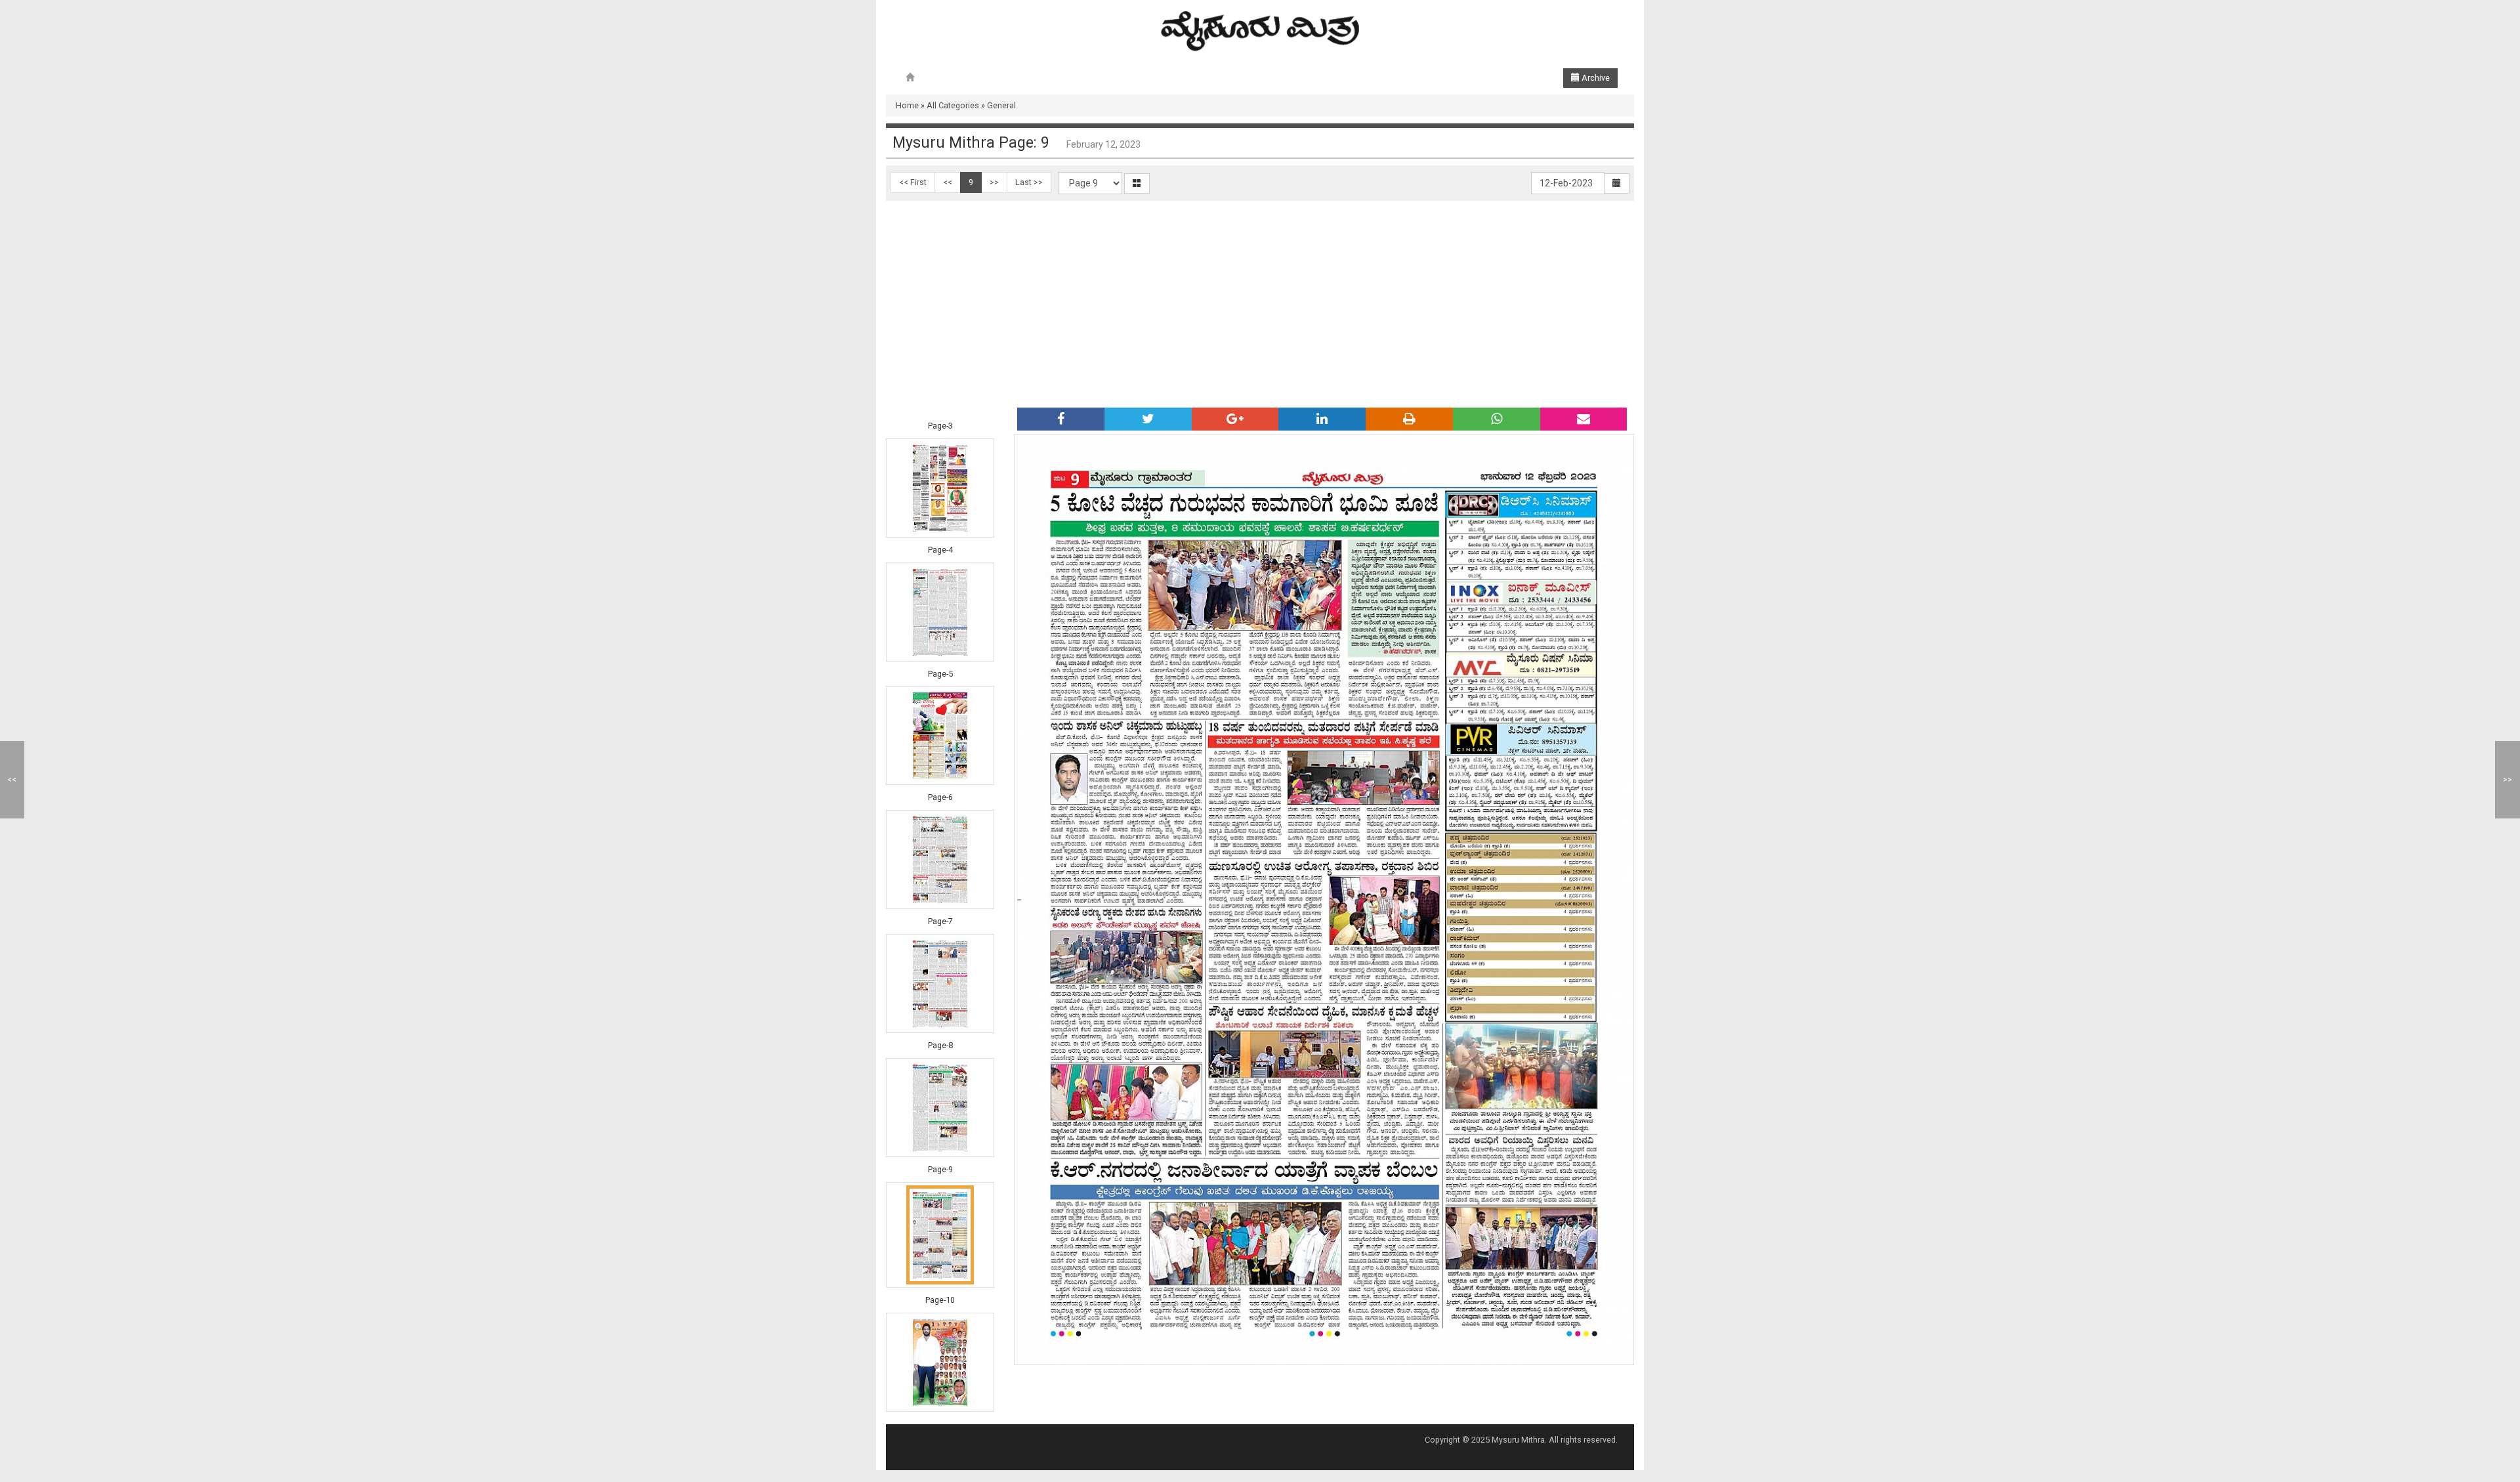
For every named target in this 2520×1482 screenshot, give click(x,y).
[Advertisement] (1260, 299)
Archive (1595, 78)
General (1001, 105)
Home (907, 105)
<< (948, 182)
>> (994, 182)
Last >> (1029, 182)
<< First (913, 182)
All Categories (953, 105)
